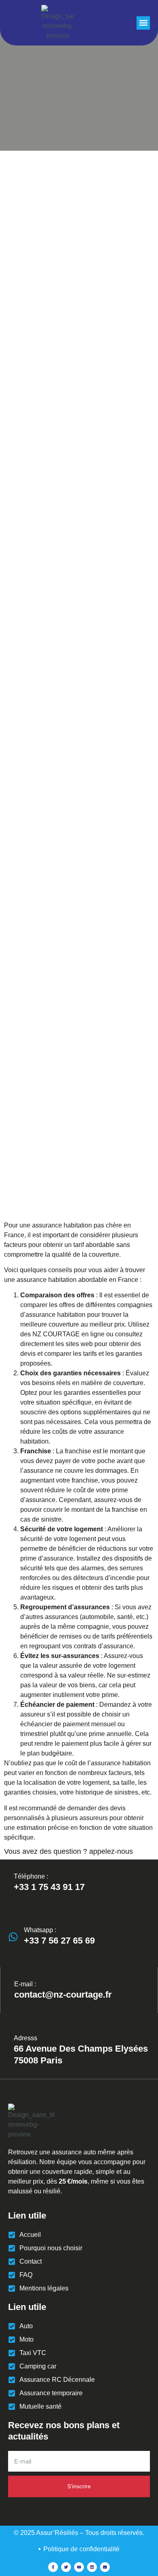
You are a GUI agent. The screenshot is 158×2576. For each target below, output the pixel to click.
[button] (143, 23)
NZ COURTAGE (56, 1334)
